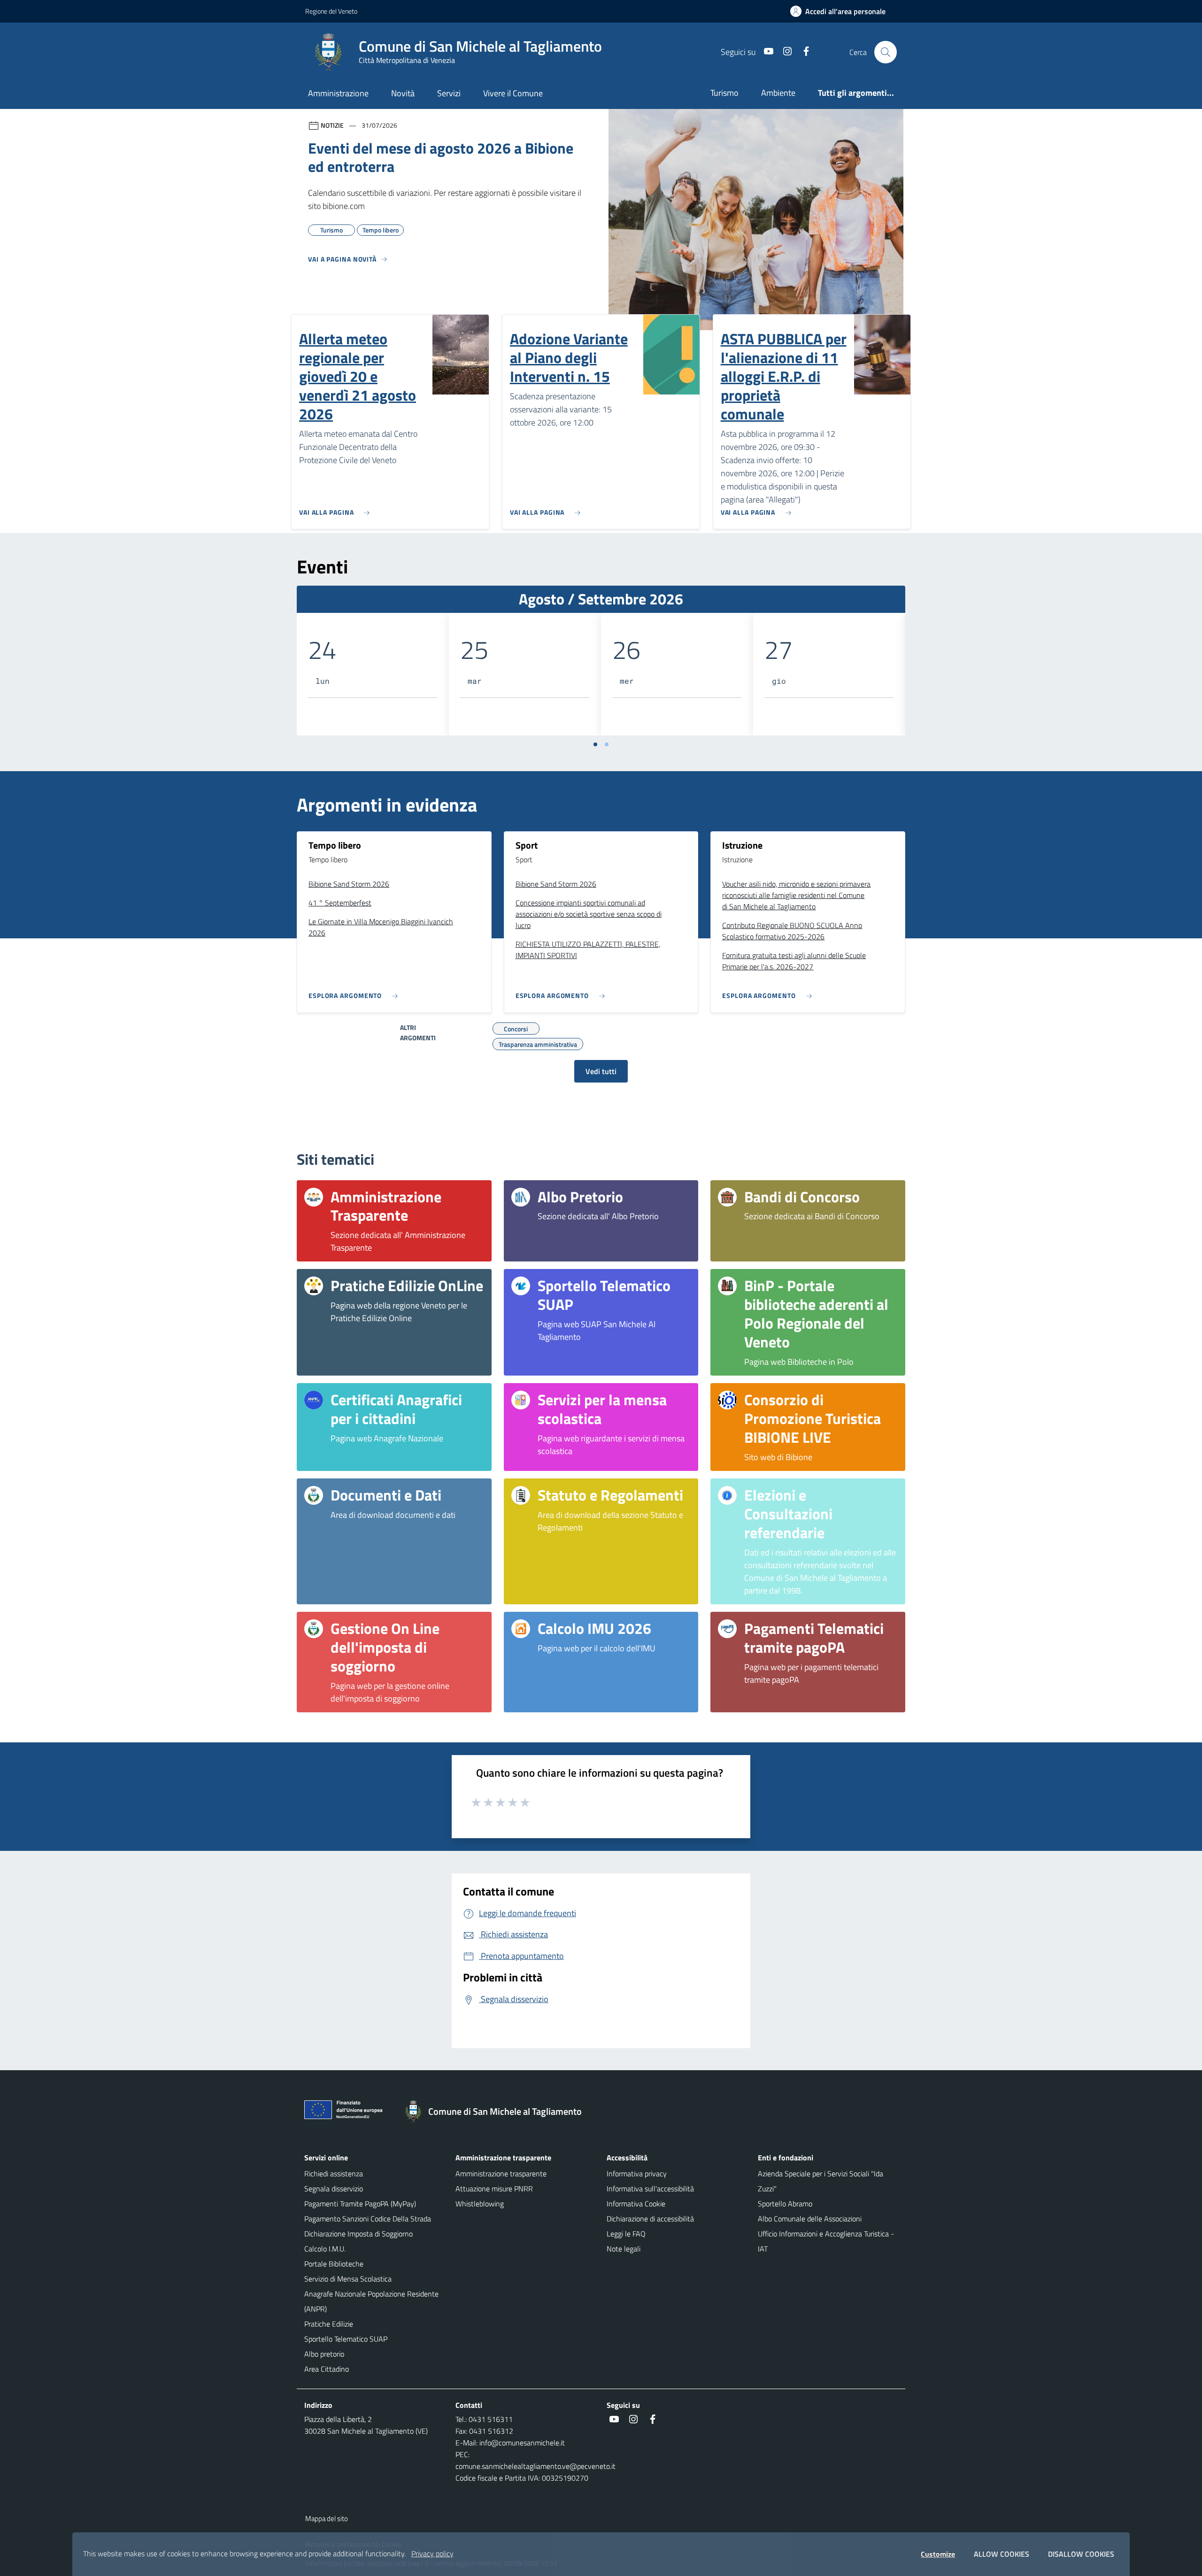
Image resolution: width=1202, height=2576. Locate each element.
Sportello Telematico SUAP (346, 2339)
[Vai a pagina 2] (607, 744)
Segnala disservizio (334, 2189)
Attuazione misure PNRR (494, 2189)
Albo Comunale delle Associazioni (810, 2219)
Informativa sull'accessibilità (650, 2189)
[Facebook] (802, 52)
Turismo (724, 93)
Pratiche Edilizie (329, 2324)
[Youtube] (765, 52)
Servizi (449, 93)
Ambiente (778, 93)
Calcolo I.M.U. (325, 2249)
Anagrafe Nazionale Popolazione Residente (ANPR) (371, 2301)
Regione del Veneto (331, 11)
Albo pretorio (324, 2354)
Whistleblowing (480, 2204)
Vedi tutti (601, 1071)
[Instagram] (784, 52)
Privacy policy (432, 2553)
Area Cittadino (327, 2369)
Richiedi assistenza (334, 2174)
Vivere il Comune (513, 93)
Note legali (624, 2249)
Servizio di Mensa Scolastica (348, 2279)
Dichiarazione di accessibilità (650, 2219)
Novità (403, 93)
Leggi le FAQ (626, 2234)
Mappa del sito (327, 2518)
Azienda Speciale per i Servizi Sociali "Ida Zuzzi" (821, 2181)
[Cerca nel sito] (886, 52)
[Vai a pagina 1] (595, 744)
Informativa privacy (637, 2174)
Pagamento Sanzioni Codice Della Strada (368, 2219)
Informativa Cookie (636, 2204)
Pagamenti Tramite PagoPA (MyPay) (360, 2204)
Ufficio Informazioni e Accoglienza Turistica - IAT (826, 2241)
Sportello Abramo (785, 2204)
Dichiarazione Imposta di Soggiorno (358, 2234)
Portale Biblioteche (334, 2264)
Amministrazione (338, 93)
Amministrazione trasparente (501, 2174)
